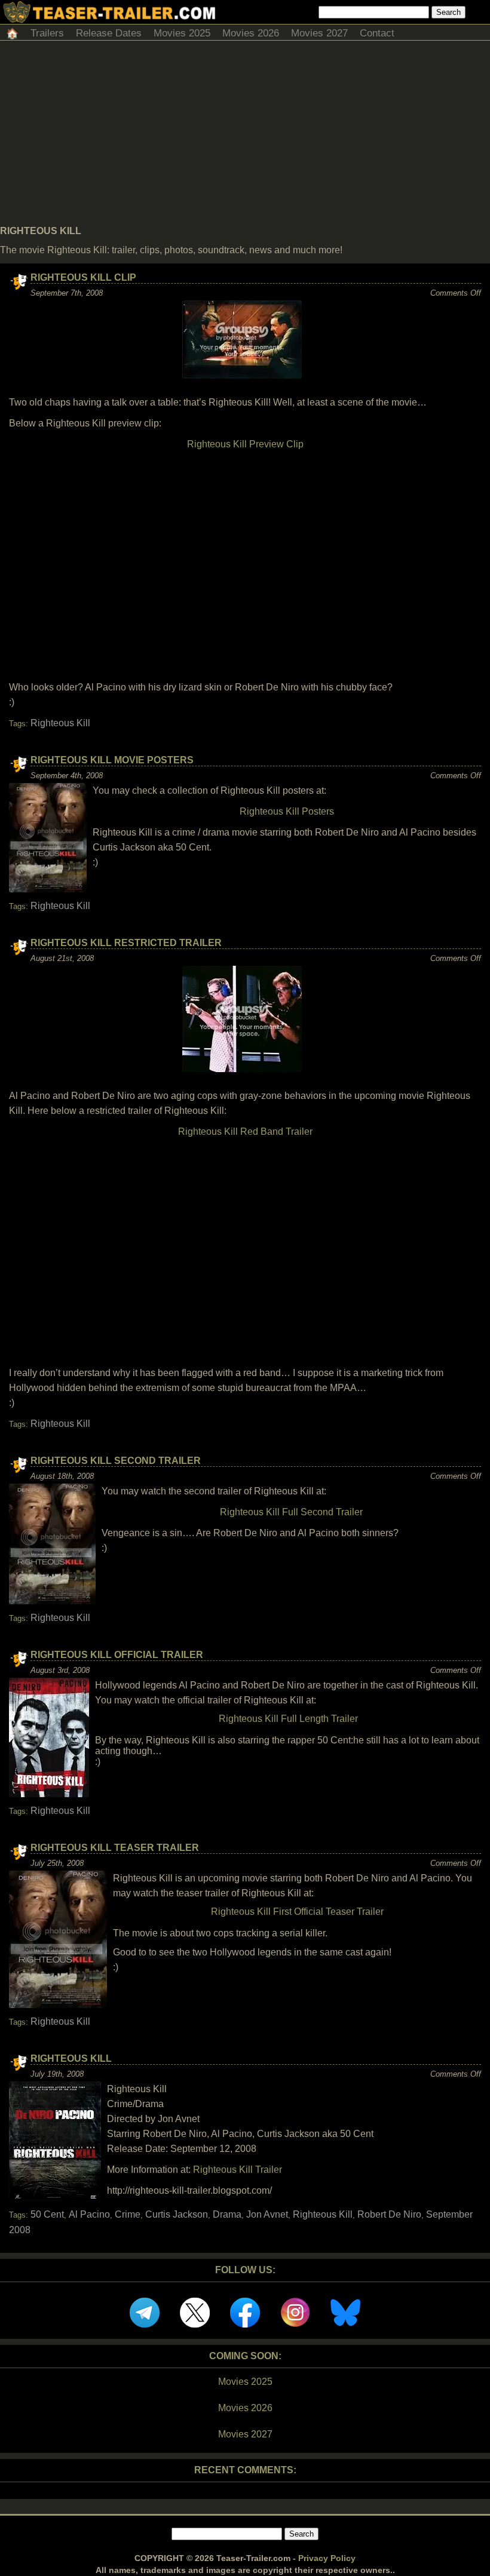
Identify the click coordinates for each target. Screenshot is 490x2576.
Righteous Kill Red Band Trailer (245, 1132)
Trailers (47, 33)
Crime (128, 2214)
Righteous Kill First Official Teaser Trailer (297, 1912)
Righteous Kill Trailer (238, 2170)
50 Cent (47, 2214)
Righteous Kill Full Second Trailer (291, 1512)
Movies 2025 (182, 33)
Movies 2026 (251, 33)
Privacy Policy (327, 2558)
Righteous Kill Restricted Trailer (126, 943)
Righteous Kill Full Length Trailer (288, 1719)
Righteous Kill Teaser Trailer (115, 1848)
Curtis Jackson (177, 2214)
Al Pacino (89, 2214)
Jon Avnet (267, 2214)
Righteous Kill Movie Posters (112, 760)
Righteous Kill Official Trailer (117, 1655)
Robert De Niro (389, 2214)
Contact (377, 33)
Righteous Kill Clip (83, 277)
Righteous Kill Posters (287, 811)
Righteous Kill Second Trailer (116, 1461)
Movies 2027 (319, 33)
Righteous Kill (60, 723)
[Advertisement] (245, 136)
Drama (227, 2214)
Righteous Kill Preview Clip (245, 444)
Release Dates (109, 33)
